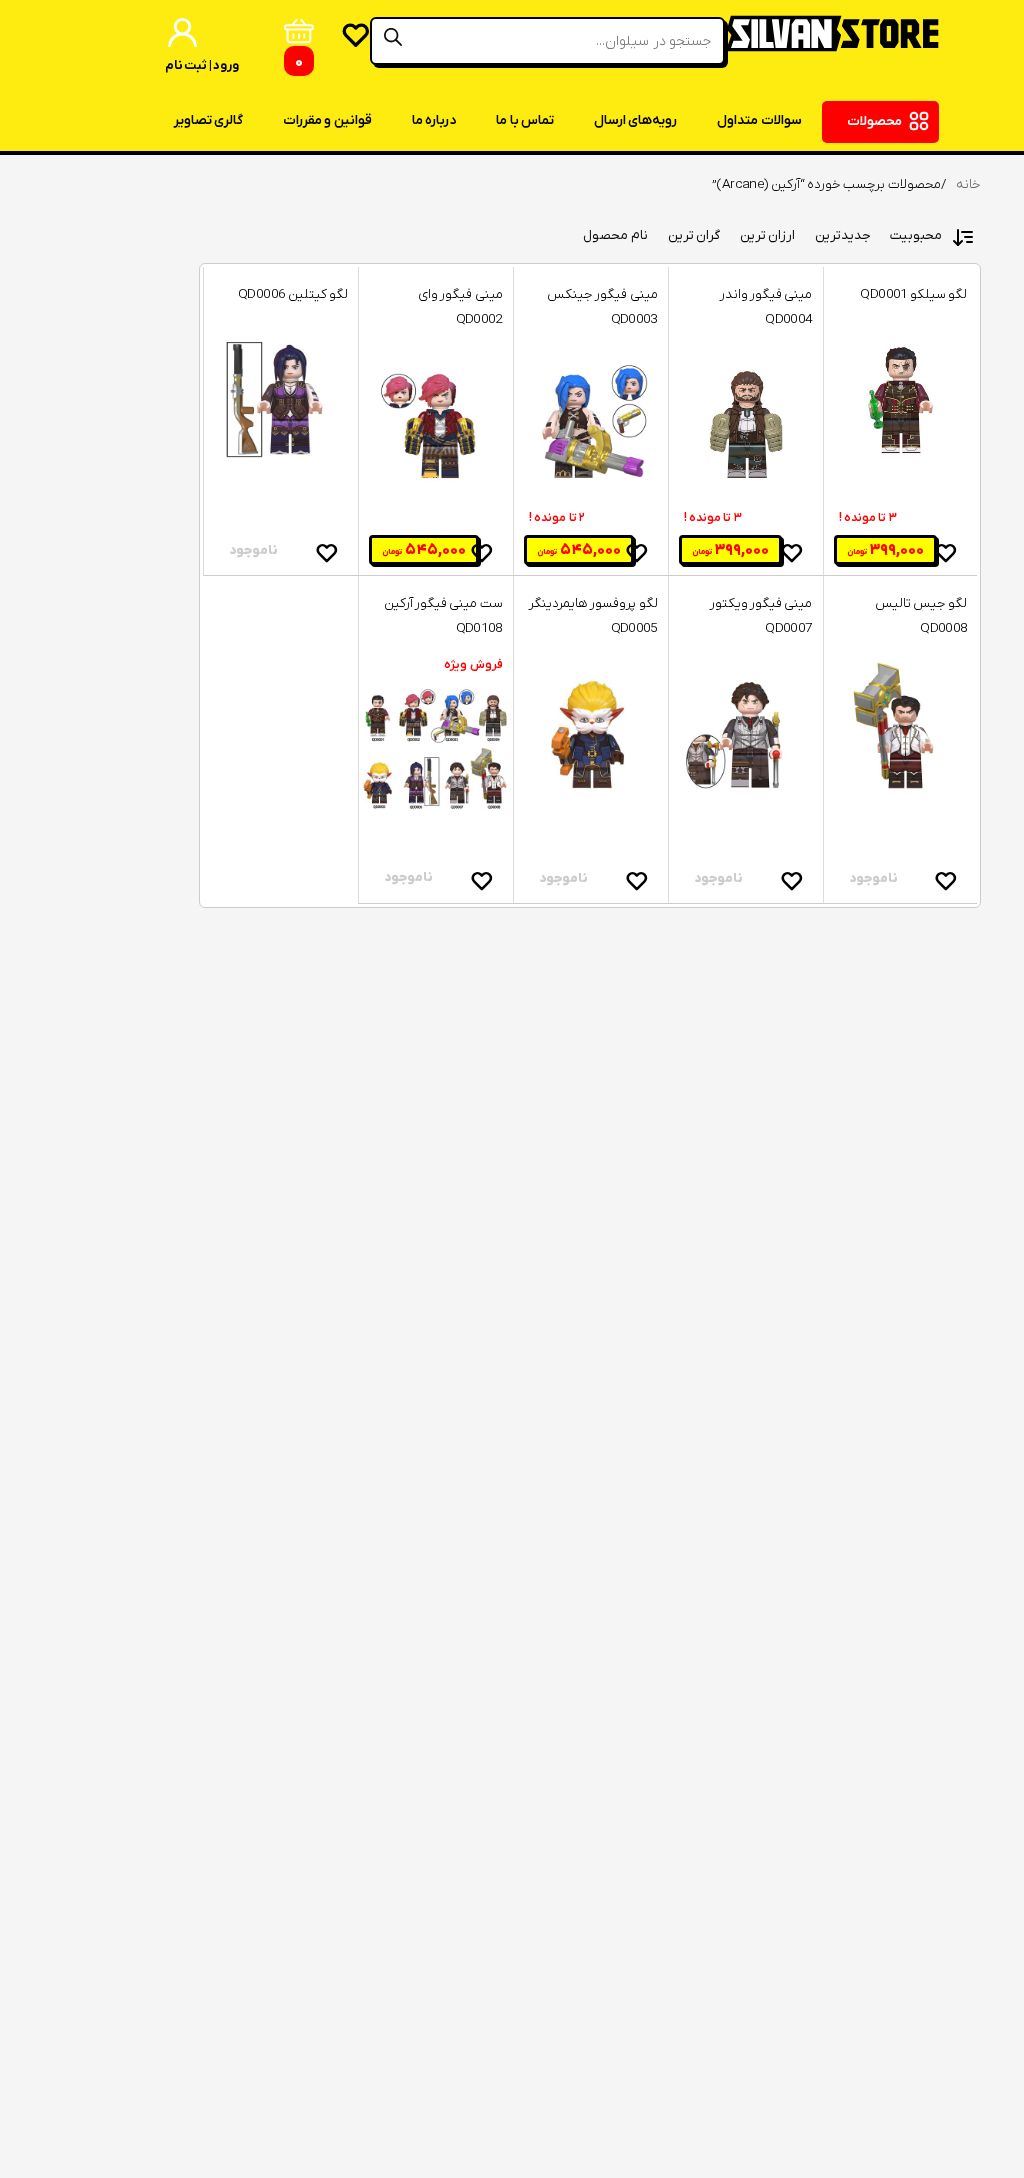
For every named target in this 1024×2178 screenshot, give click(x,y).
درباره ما (434, 120)
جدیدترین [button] (842, 235)
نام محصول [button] (615, 235)
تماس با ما (525, 120)
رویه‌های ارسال (635, 120)
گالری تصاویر (208, 120)
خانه (968, 184)
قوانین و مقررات (327, 120)
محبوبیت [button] (916, 235)
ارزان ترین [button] (767, 235)
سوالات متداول (759, 120)
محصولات (874, 121)
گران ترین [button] (694, 235)
